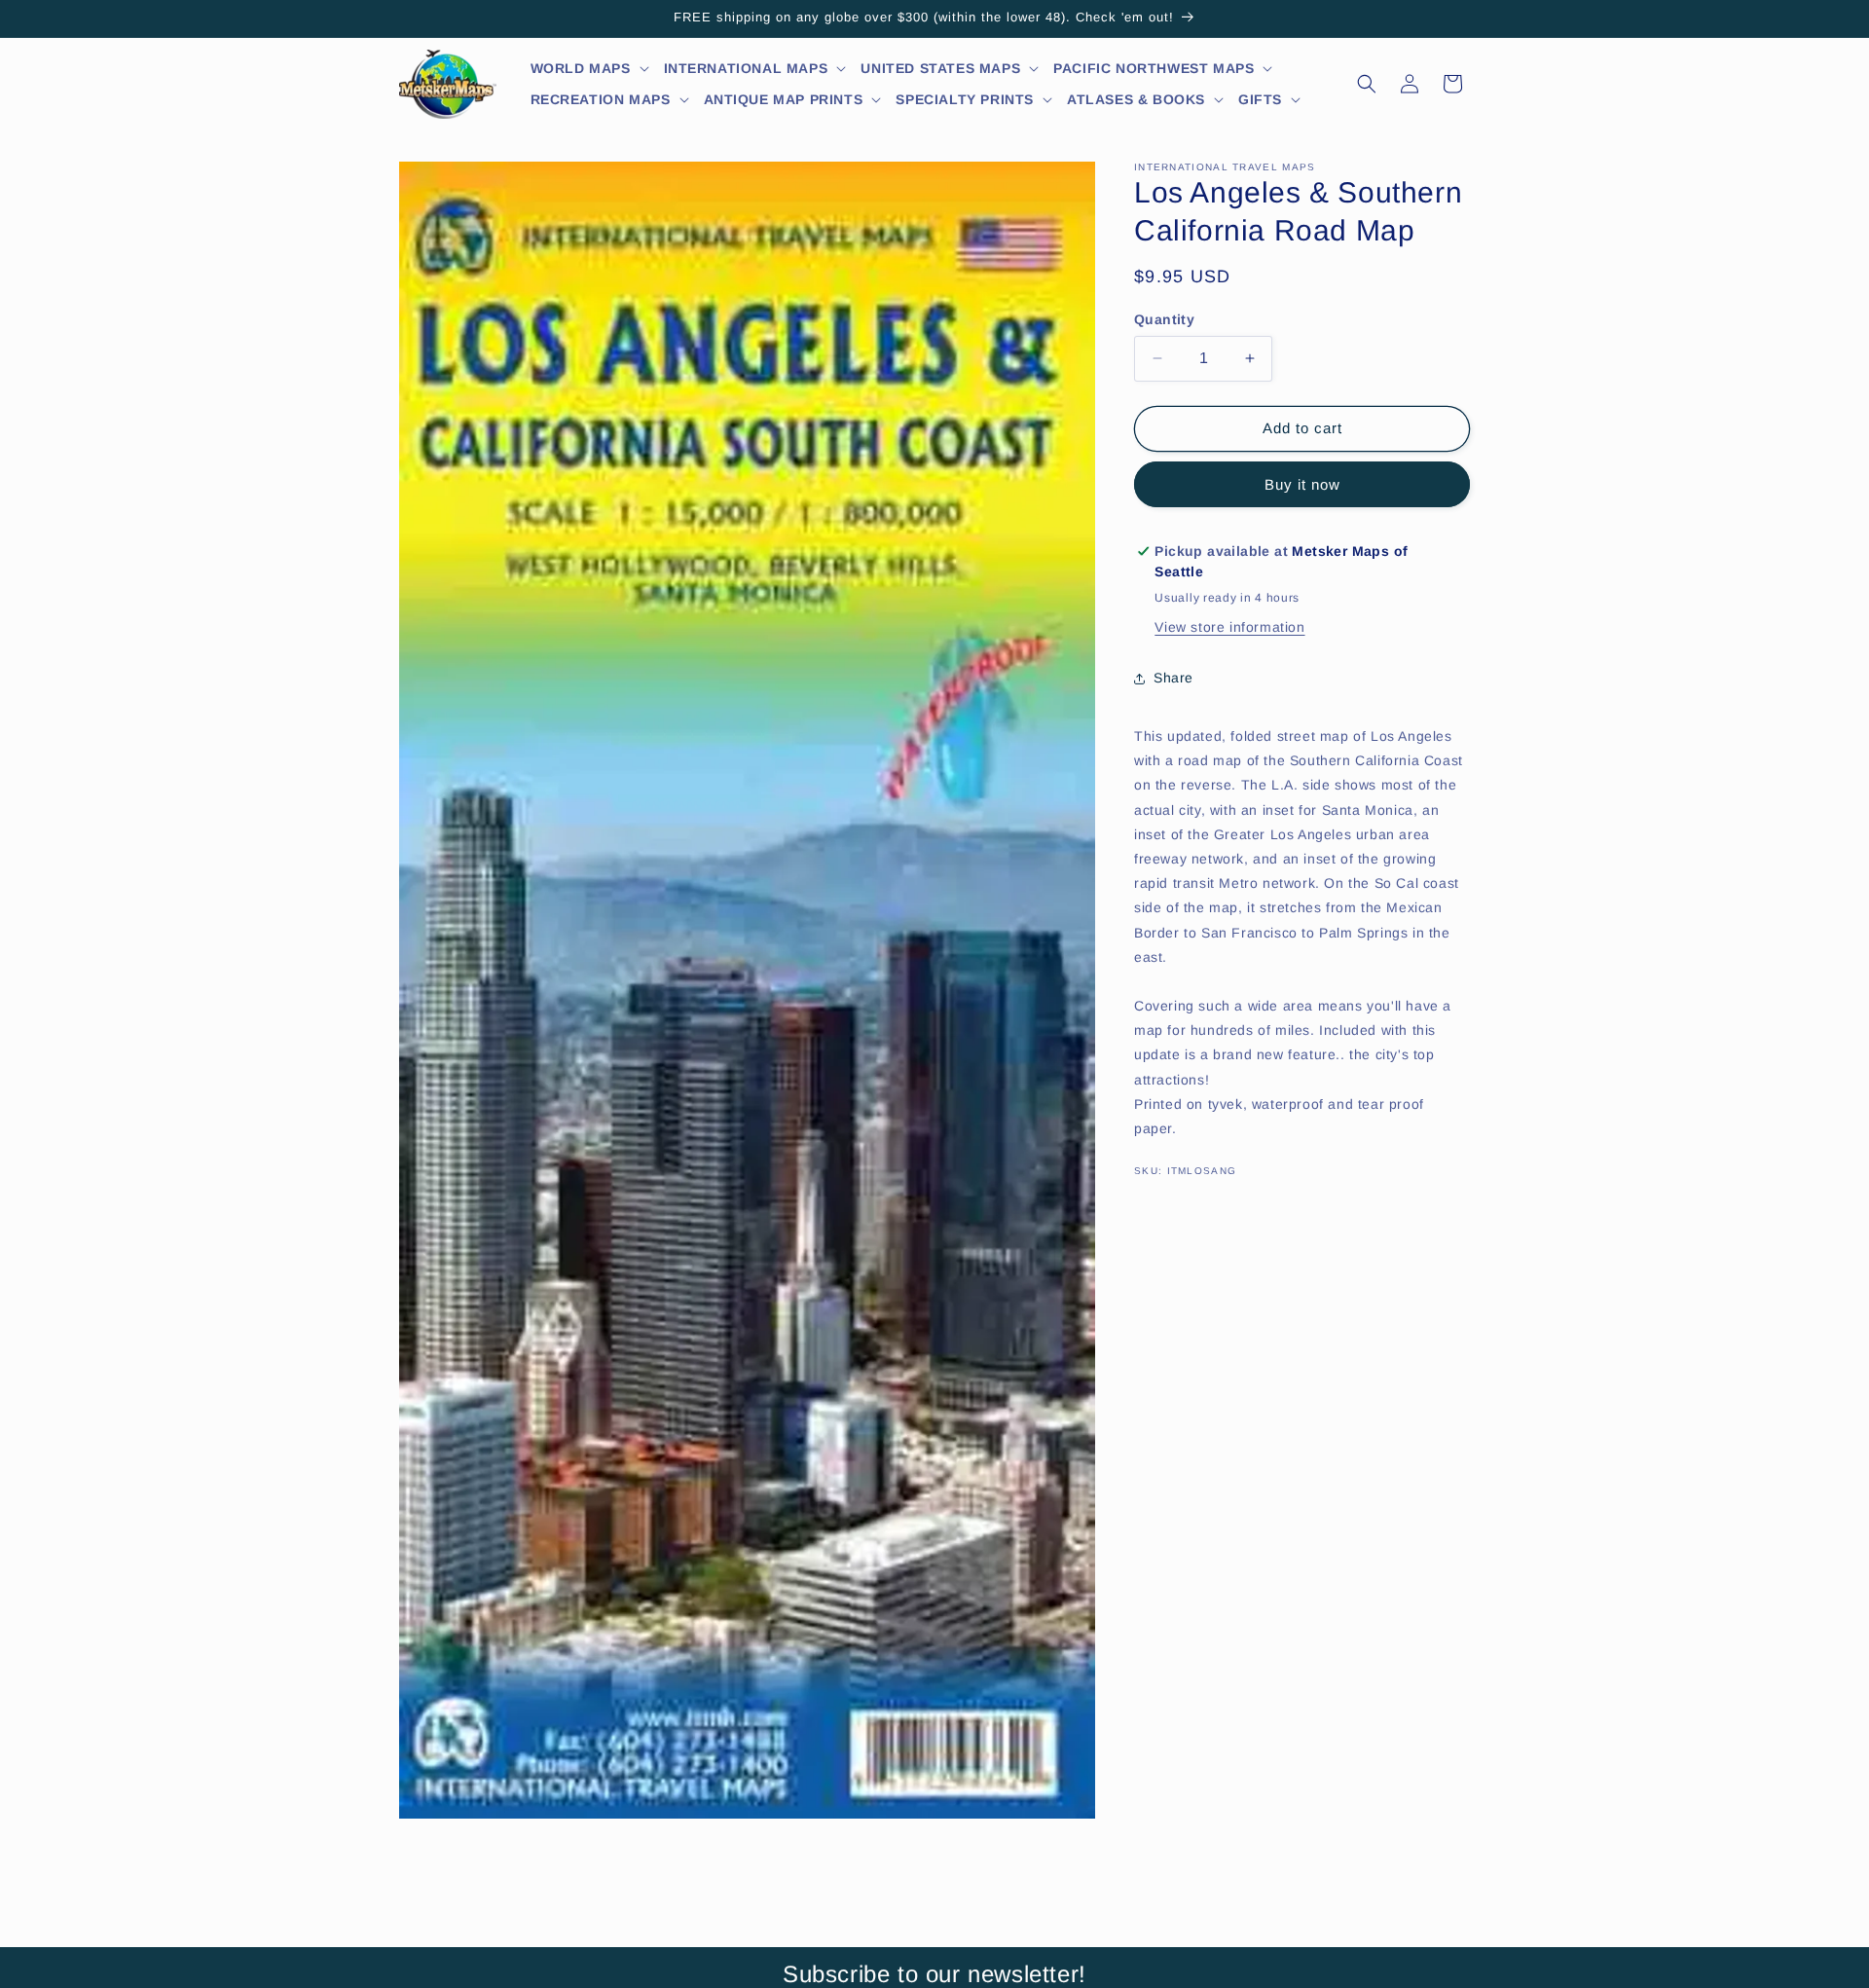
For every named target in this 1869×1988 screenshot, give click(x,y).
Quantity (1164, 319)
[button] (590, 68)
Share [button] (1173, 678)
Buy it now (1302, 484)
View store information (1229, 627)
